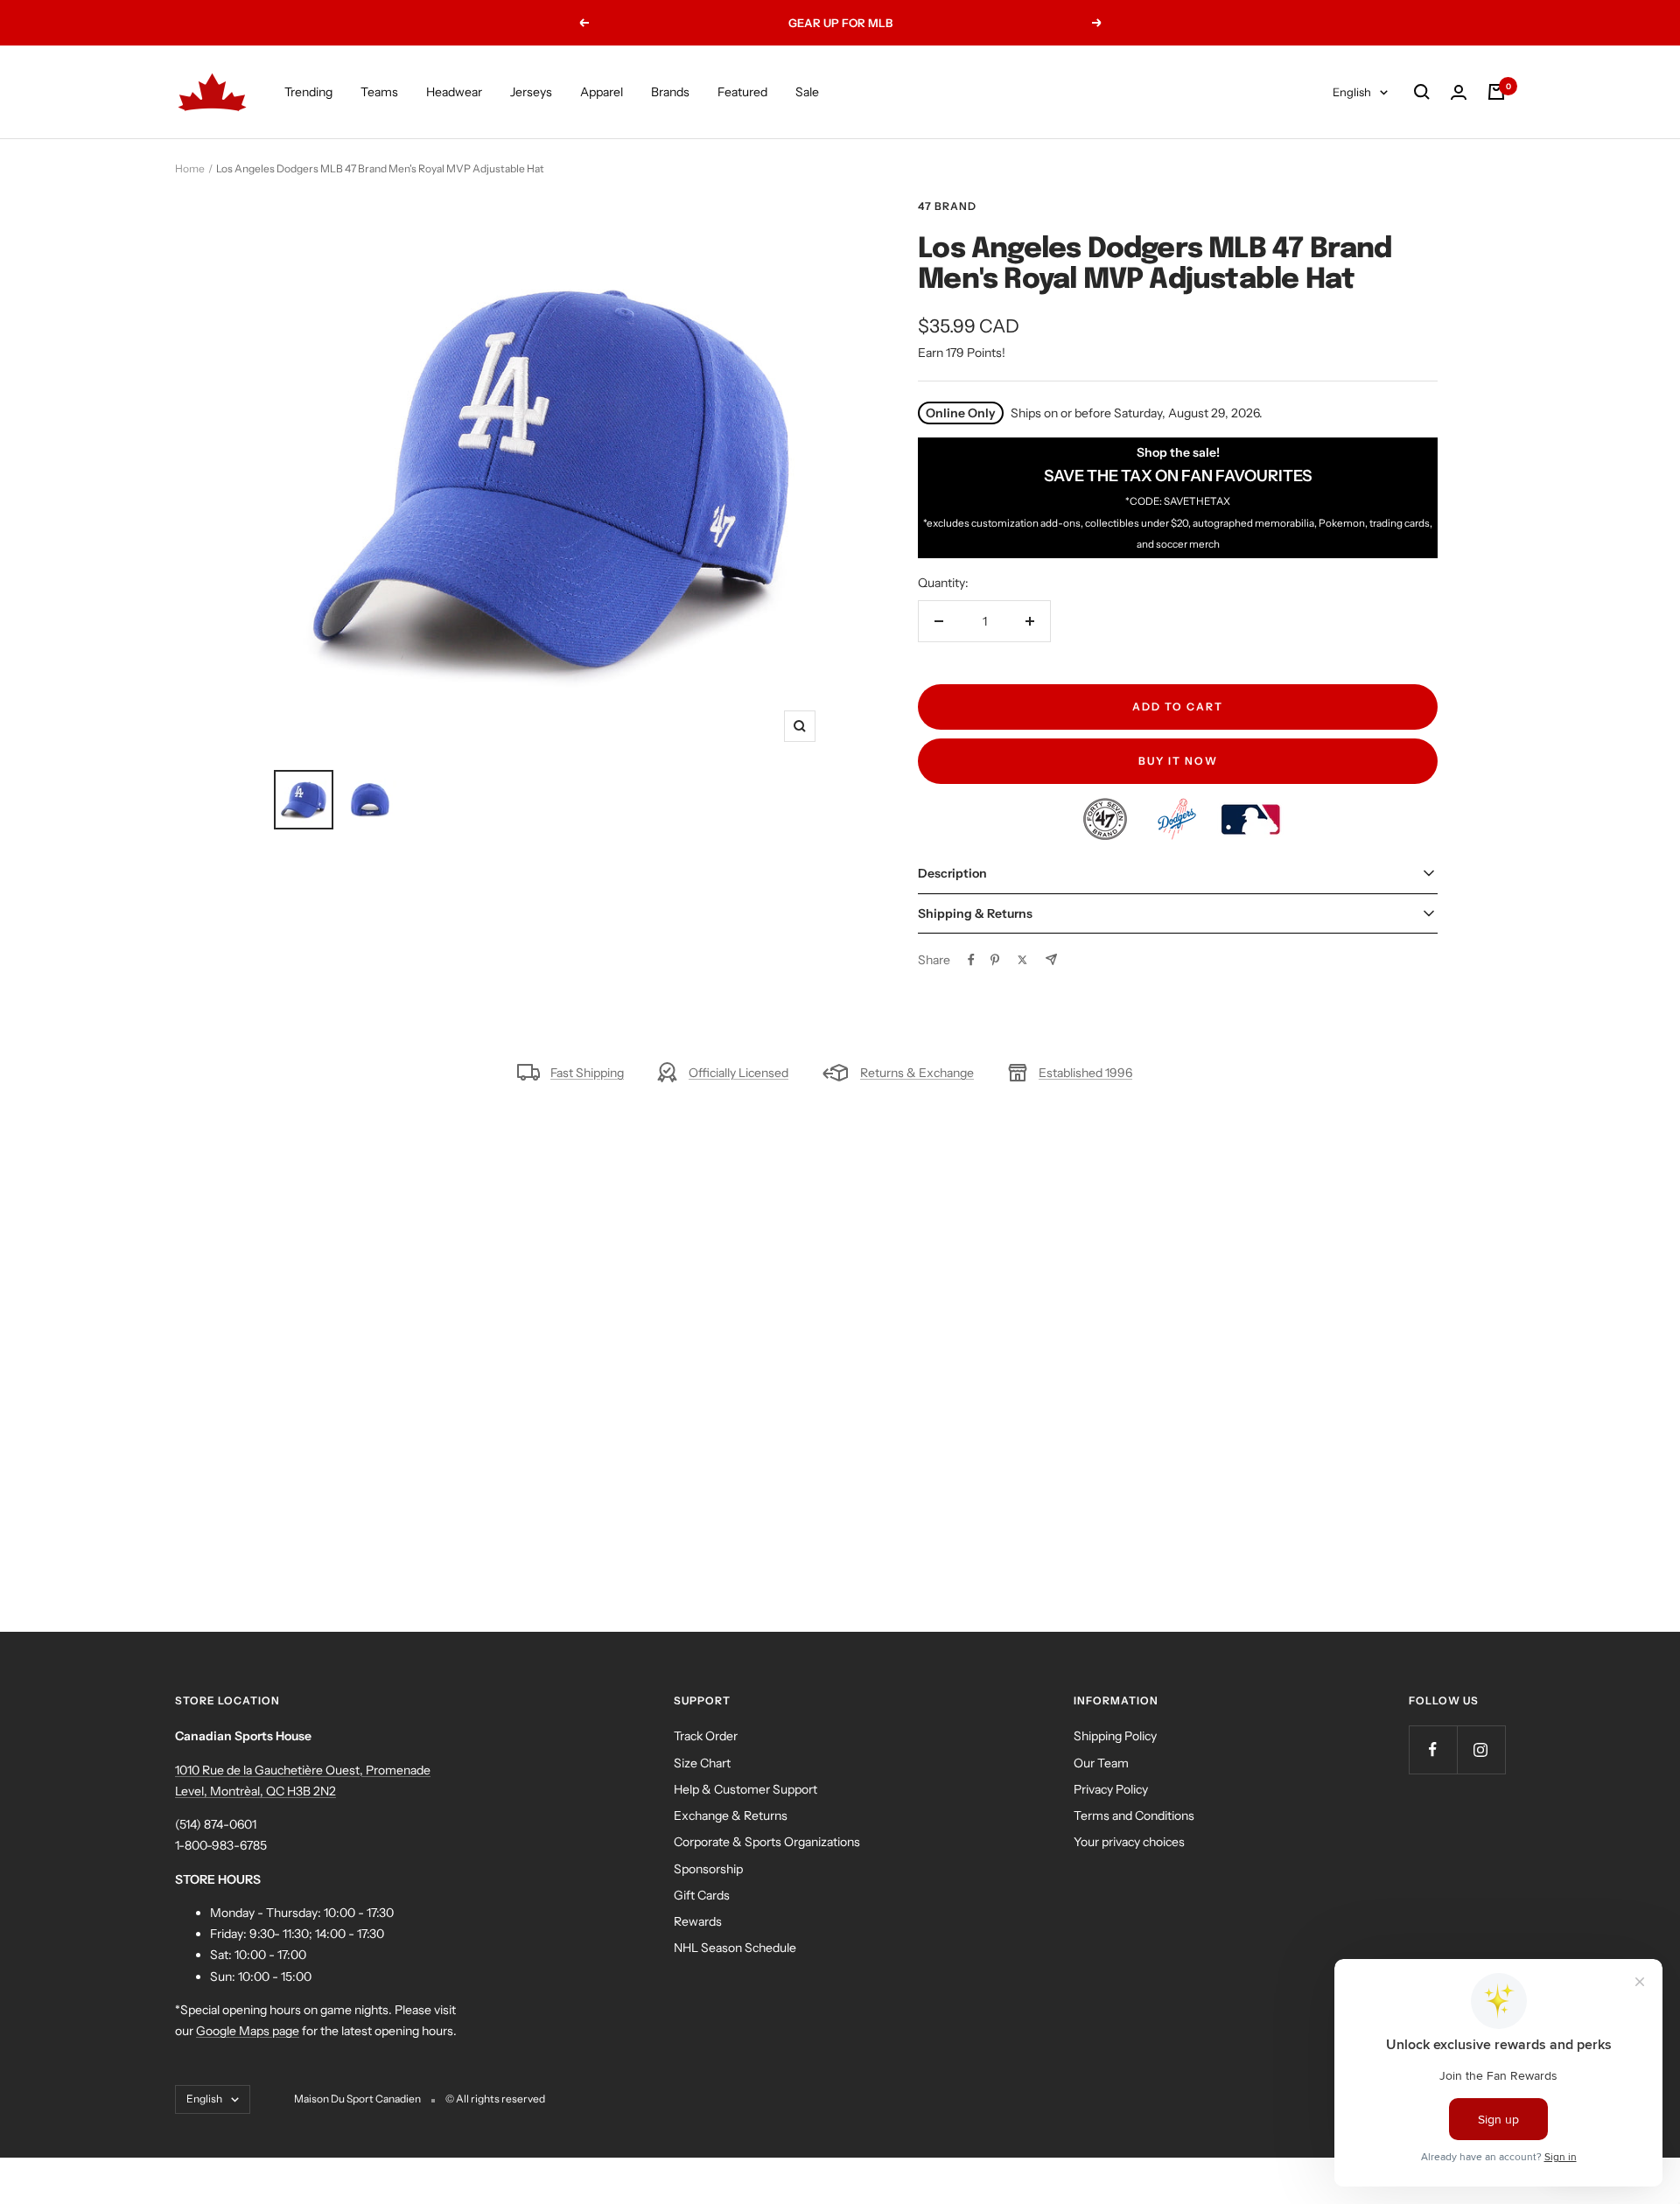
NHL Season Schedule (735, 1948)
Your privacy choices (1129, 1842)
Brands (670, 92)
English (1352, 92)
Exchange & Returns (731, 1816)
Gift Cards (702, 1895)
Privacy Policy (1111, 1789)
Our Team (1101, 1763)
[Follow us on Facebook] (1433, 1749)
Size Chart (702, 1763)
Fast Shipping (587, 1073)
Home (190, 168)
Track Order (706, 1736)
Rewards (698, 1921)
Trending (308, 92)
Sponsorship (708, 1869)
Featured (742, 92)
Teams (379, 92)
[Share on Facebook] (971, 960)
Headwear (454, 92)
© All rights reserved (495, 2099)
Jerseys (531, 92)
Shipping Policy (1115, 1736)
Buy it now (1178, 761)
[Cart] (1496, 92)
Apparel (602, 92)
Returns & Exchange (917, 1073)
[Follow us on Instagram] (1481, 1749)
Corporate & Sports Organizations (767, 1842)
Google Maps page (248, 2031)
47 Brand (947, 206)
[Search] (1422, 92)
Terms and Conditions (1134, 1816)
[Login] (1459, 92)
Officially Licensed (738, 1073)
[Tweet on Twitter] (1022, 960)
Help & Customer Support (745, 1789)
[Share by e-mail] (1051, 959)
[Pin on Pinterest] (995, 960)
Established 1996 (1085, 1073)
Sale (807, 92)
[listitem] (1106, 808)
